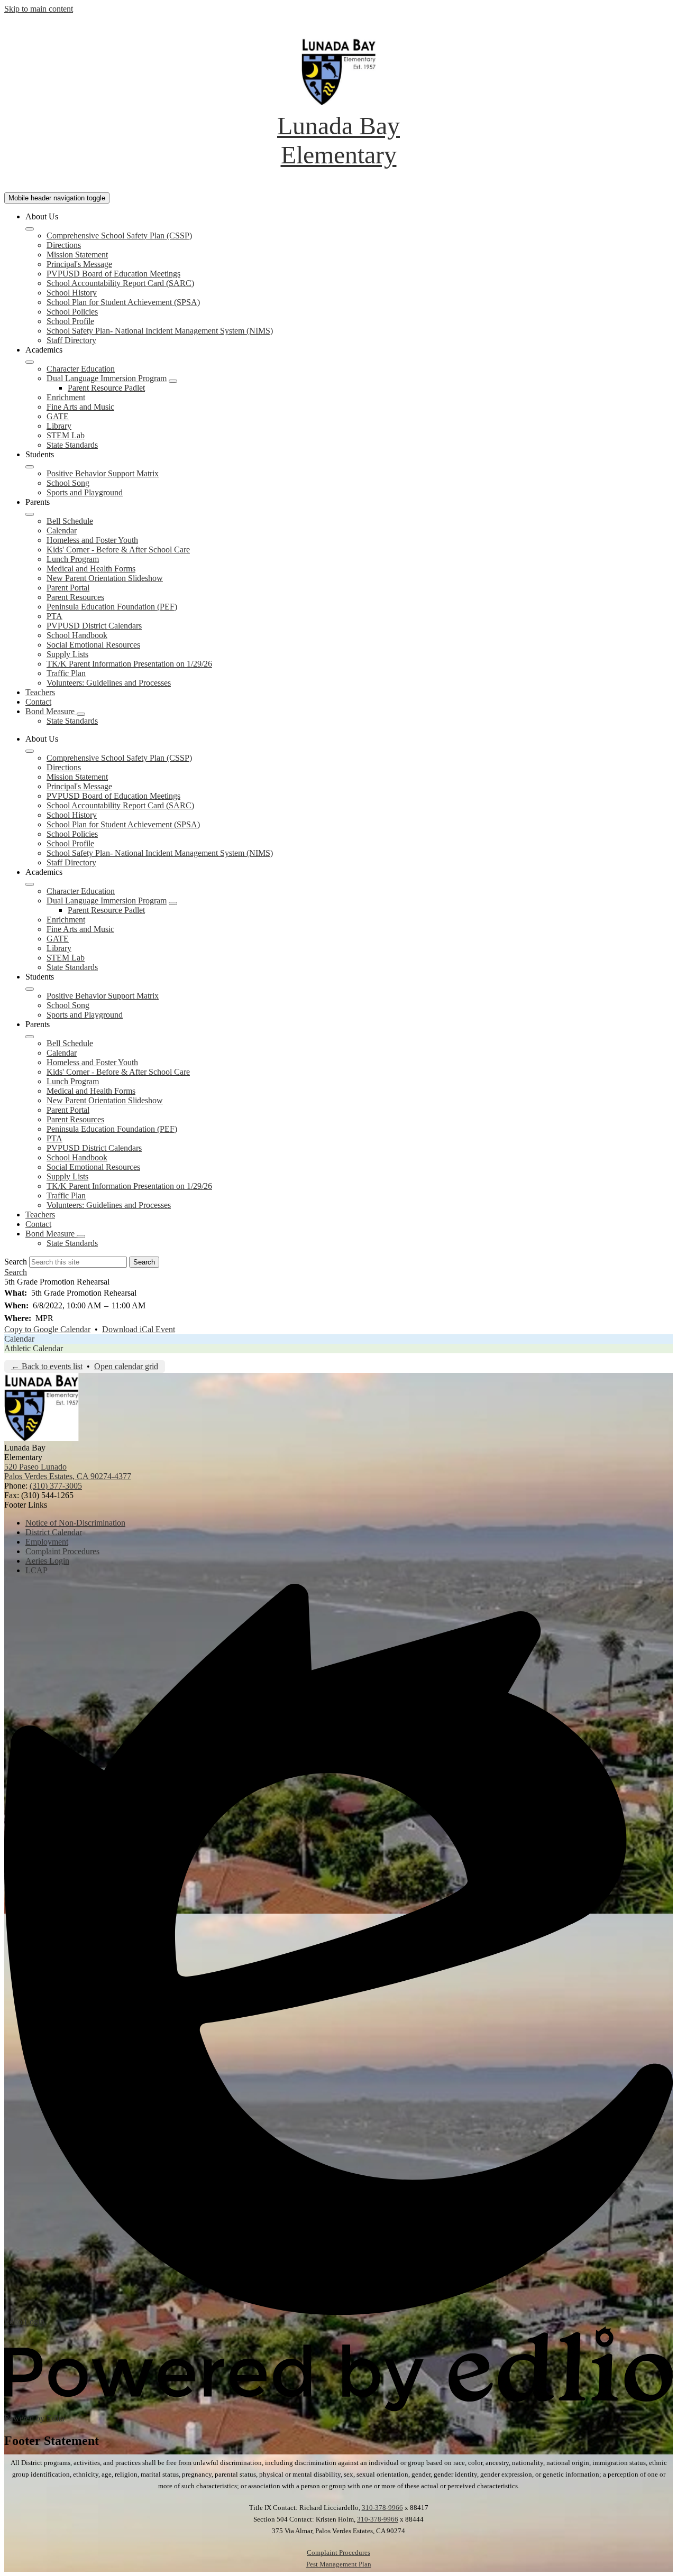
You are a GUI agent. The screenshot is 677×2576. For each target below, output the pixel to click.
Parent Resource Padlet (106, 388)
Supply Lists (67, 654)
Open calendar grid (126, 1366)
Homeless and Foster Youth (92, 540)
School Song (68, 483)
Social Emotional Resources (93, 645)
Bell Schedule (70, 521)
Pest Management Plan (339, 2564)
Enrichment (66, 397)
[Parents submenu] (30, 514)
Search (16, 1262)
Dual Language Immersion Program (107, 378)
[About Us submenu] (30, 229)
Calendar (62, 530)
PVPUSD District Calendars (94, 626)
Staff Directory (71, 340)
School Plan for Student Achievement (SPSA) (123, 302)
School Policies (72, 312)
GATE (58, 416)
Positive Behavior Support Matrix (103, 473)
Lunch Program (73, 559)
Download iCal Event (139, 1329)
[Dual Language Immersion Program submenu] (173, 381)
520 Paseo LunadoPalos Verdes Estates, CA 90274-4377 (68, 1471)
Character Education (81, 369)
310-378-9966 (382, 2508)
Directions (64, 245)
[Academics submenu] (30, 362)
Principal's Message (79, 264)
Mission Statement (77, 255)
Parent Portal (68, 588)
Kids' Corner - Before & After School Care (118, 550)
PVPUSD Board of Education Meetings (113, 274)
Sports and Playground (85, 492)
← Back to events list (47, 1366)
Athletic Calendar (34, 1348)
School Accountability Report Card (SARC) (120, 283)
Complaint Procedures (338, 2552)
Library (59, 426)
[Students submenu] (30, 467)
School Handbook (77, 635)
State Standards (72, 445)
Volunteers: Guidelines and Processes (109, 683)
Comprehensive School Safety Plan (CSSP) (119, 236)
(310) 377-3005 (56, 1486)
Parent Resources (75, 597)
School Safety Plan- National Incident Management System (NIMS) (160, 331)
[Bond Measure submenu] (81, 714)
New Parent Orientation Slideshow (105, 578)
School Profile (70, 321)
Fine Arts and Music (80, 407)
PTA (54, 616)
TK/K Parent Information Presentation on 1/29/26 (129, 664)
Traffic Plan (66, 673)
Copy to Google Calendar (47, 1329)
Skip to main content (39, 9)
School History (72, 293)
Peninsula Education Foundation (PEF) (112, 607)
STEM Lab (66, 435)
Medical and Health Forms (91, 569)
